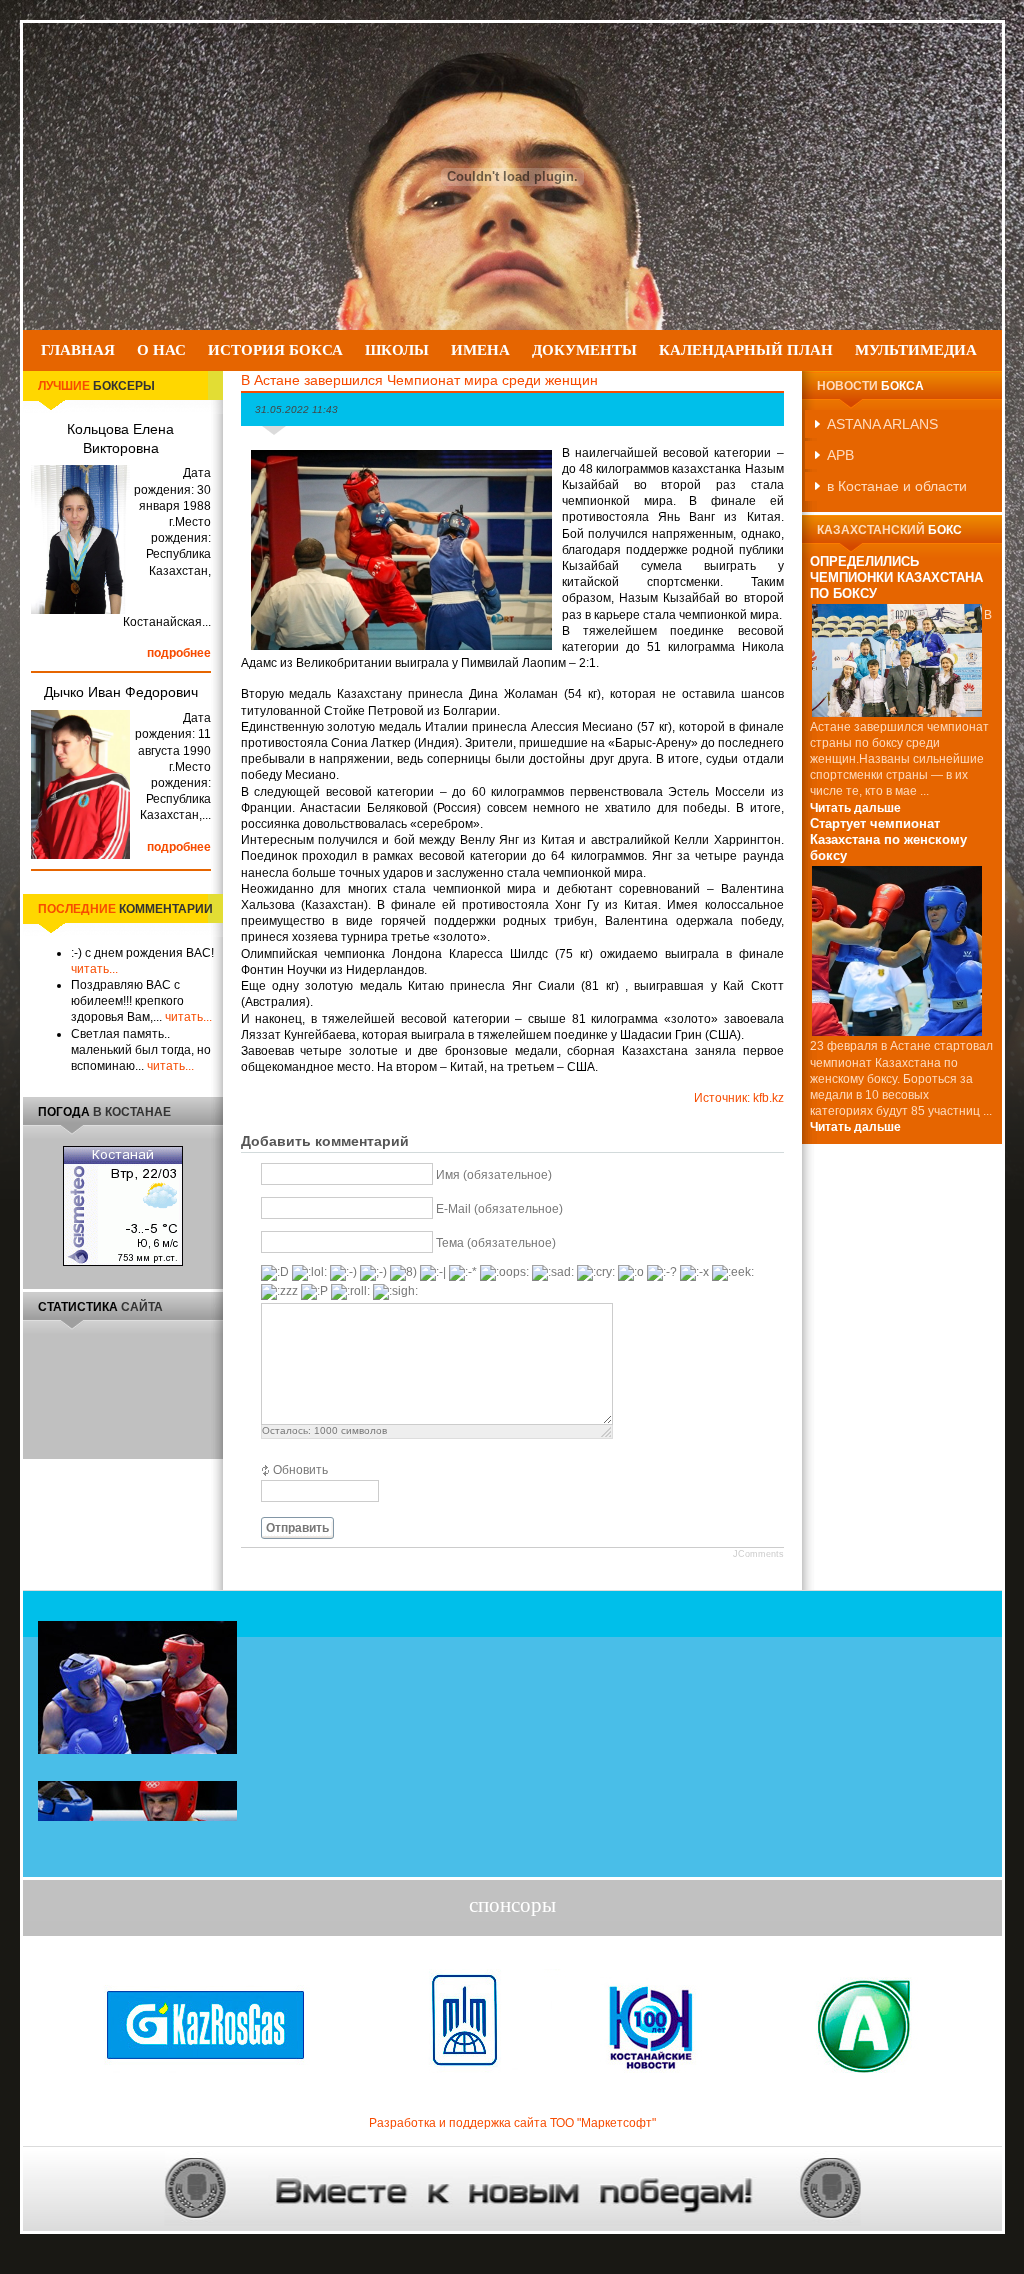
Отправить (297, 1528)
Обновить (300, 1470)
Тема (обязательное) (496, 1244)
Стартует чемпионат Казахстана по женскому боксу (888, 840)
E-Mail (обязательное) (499, 1210)
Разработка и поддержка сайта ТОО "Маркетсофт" (512, 2123)
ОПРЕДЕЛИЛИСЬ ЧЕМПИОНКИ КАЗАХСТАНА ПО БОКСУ (896, 578)
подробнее (179, 653)
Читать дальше (855, 808)
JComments (758, 1554)
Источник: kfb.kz (739, 1098)
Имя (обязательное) (494, 1176)
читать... (94, 969)
